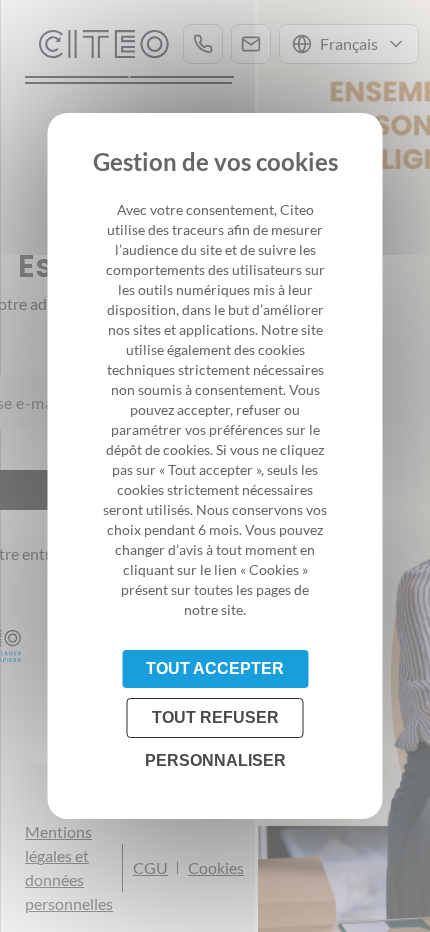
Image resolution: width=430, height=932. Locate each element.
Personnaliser (215, 760)
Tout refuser (215, 717)
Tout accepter (215, 668)
